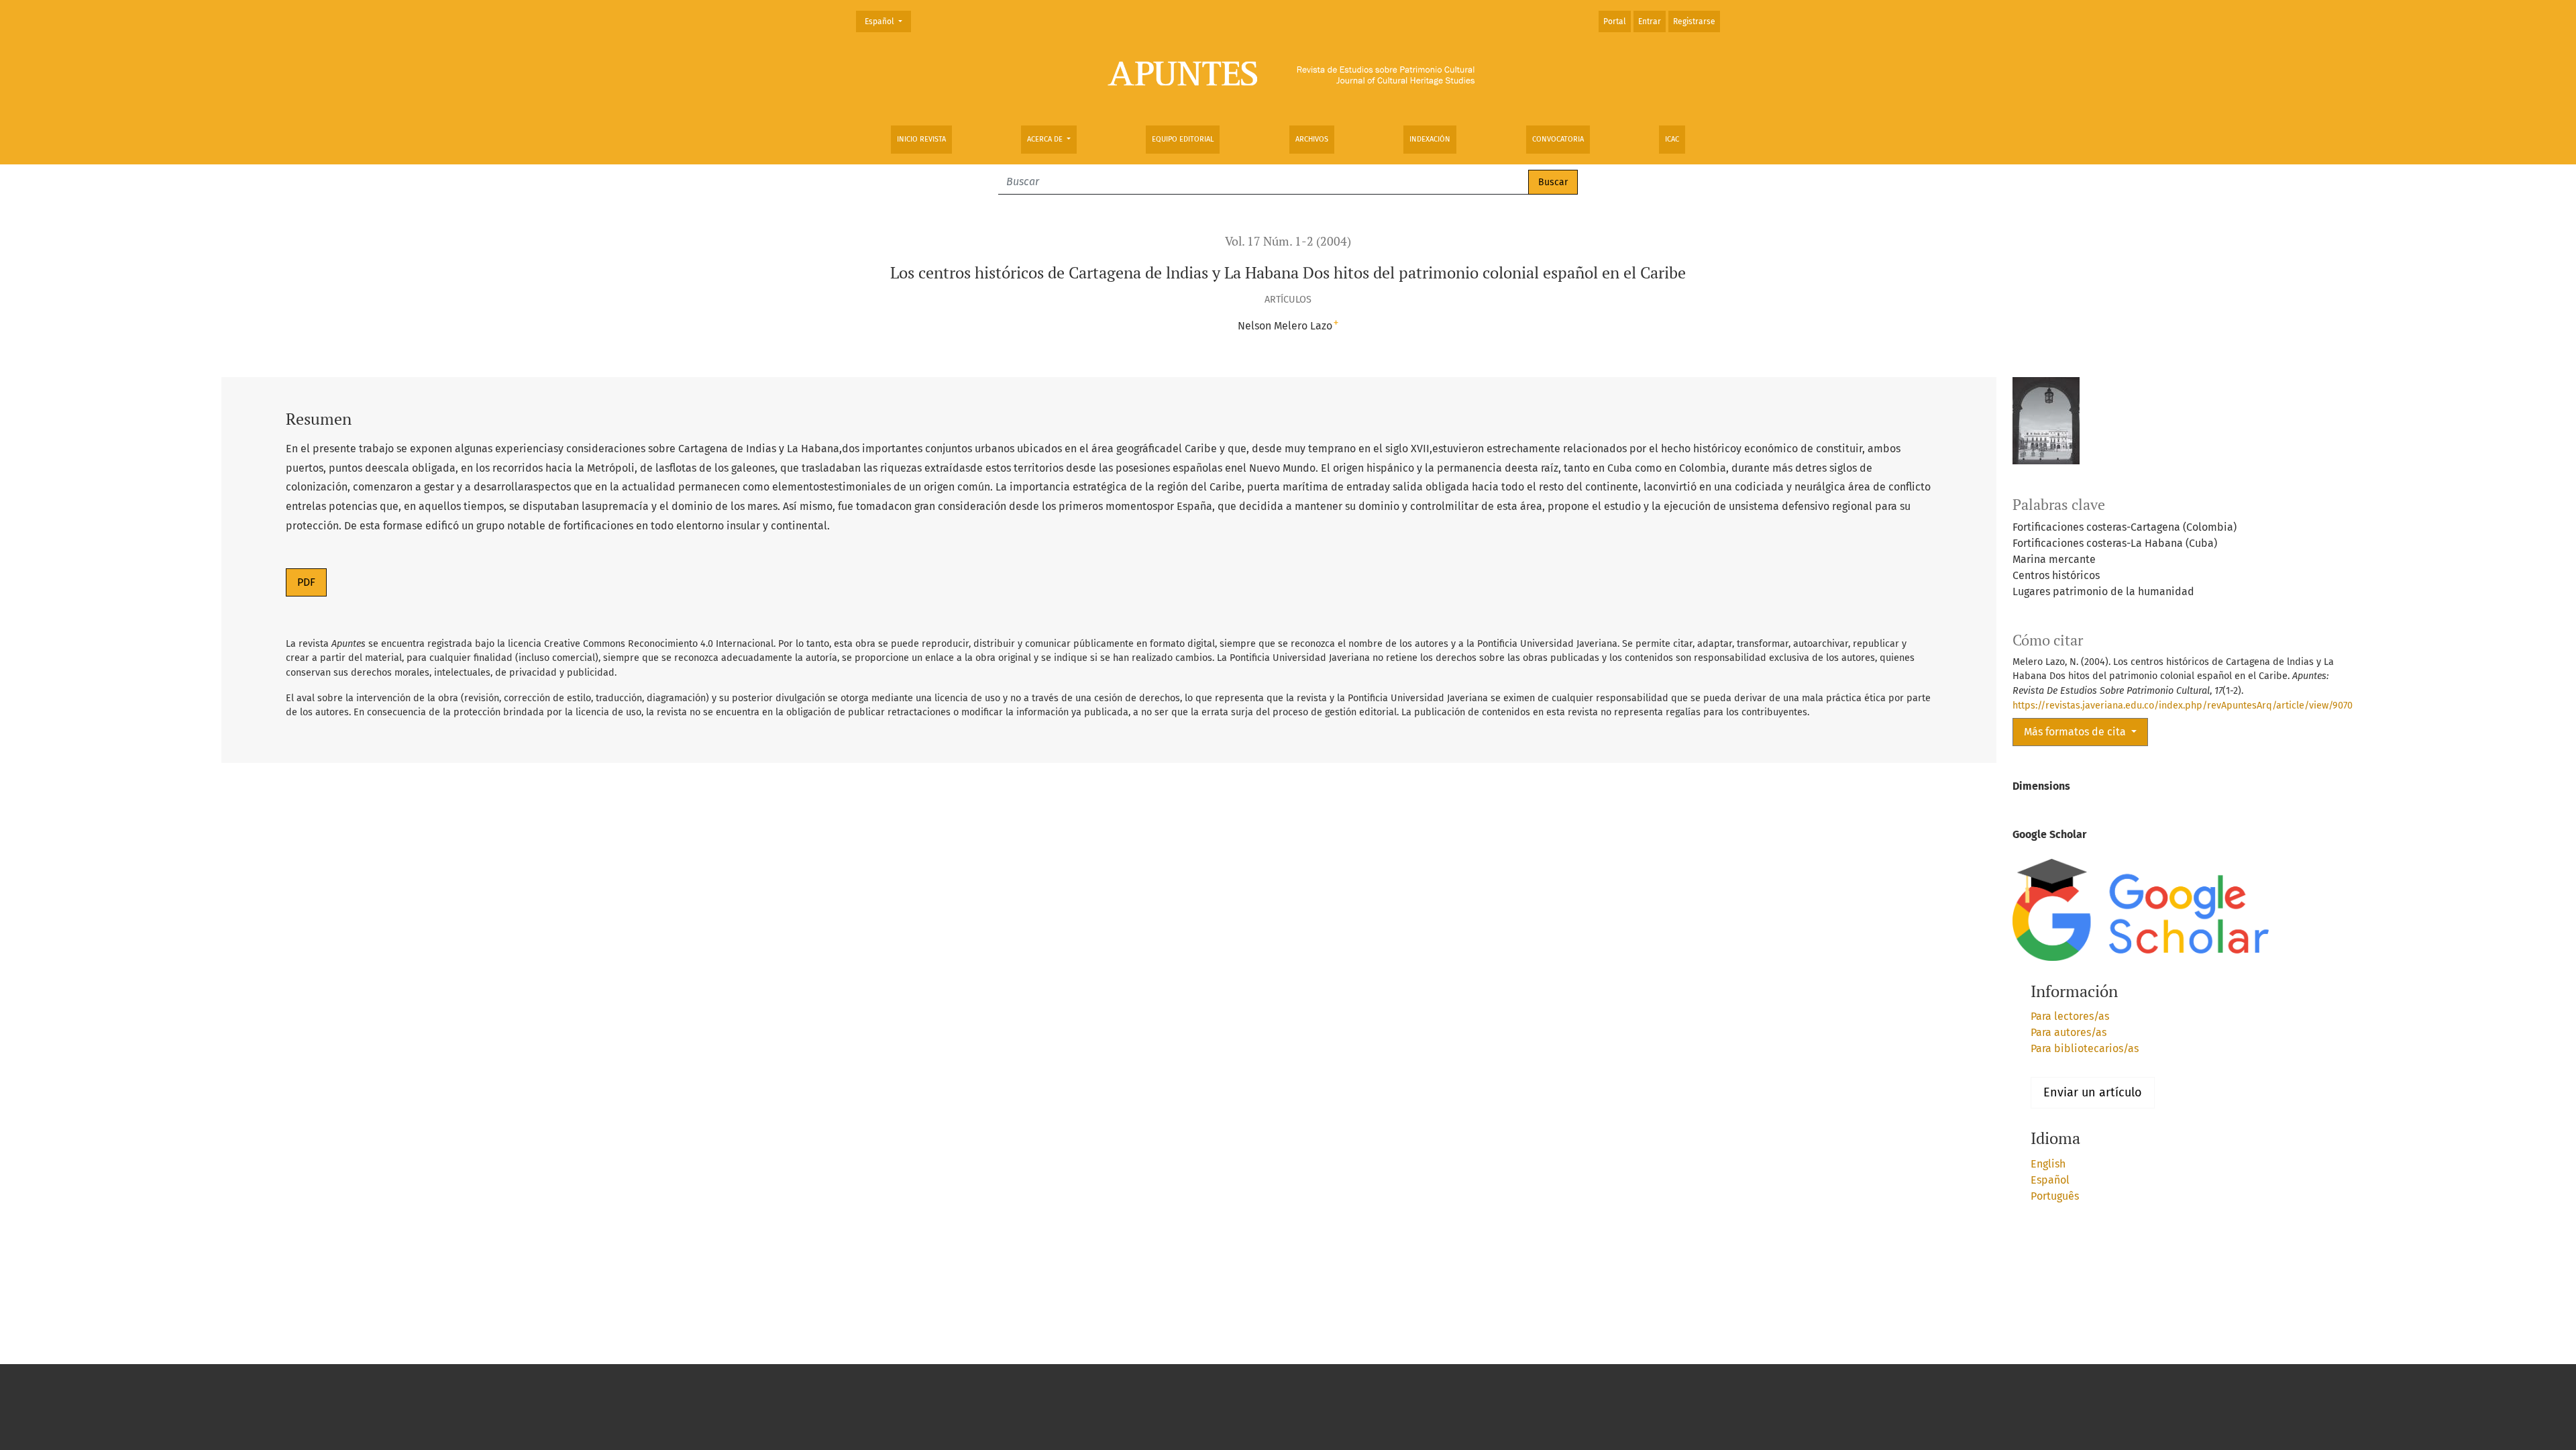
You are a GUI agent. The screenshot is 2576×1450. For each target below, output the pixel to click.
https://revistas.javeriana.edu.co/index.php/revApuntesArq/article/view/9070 (2183, 706)
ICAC (1672, 139)
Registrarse (1694, 21)
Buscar (1553, 182)
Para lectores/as (2070, 1016)
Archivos (1312, 139)
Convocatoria (1558, 139)
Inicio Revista (921, 139)
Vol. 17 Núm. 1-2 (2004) (1288, 241)
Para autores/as (2069, 1032)
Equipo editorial (1183, 139)
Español (888, 21)
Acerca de (1046, 139)
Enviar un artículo (2093, 1092)
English (2048, 1164)
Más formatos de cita (2076, 732)
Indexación (1430, 139)
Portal (1615, 21)
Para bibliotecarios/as (2085, 1048)
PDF (306, 582)
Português (2055, 1196)
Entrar (1650, 21)
